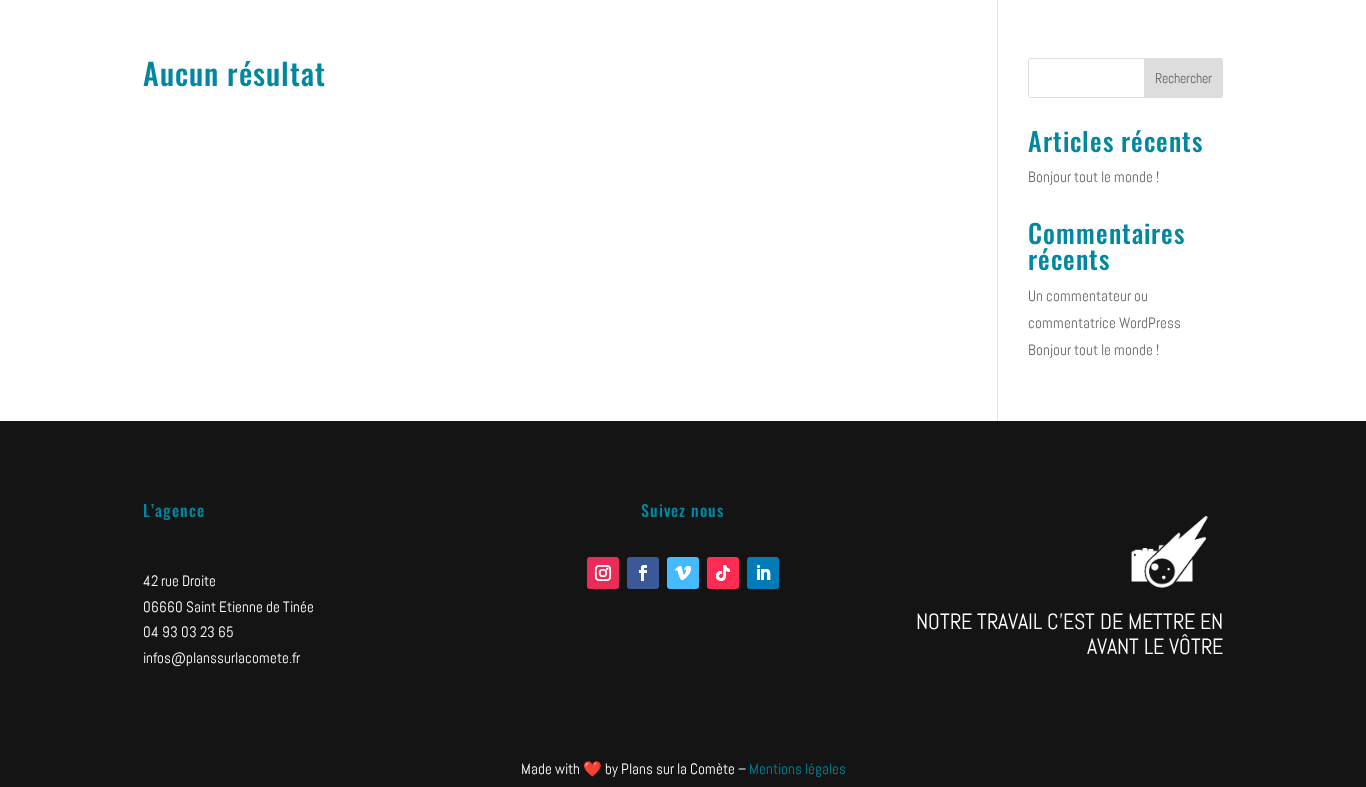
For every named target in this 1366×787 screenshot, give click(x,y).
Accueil (976, 38)
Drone (1134, 38)
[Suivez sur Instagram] (603, 573)
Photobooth (1200, 38)
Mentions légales (797, 768)
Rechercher (1183, 78)
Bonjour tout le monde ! (1093, 176)
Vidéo (1031, 38)
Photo (1082, 38)
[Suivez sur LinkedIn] (763, 573)
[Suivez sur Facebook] (643, 573)
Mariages (1275, 38)
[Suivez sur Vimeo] (683, 573)
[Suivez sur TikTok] (723, 573)
